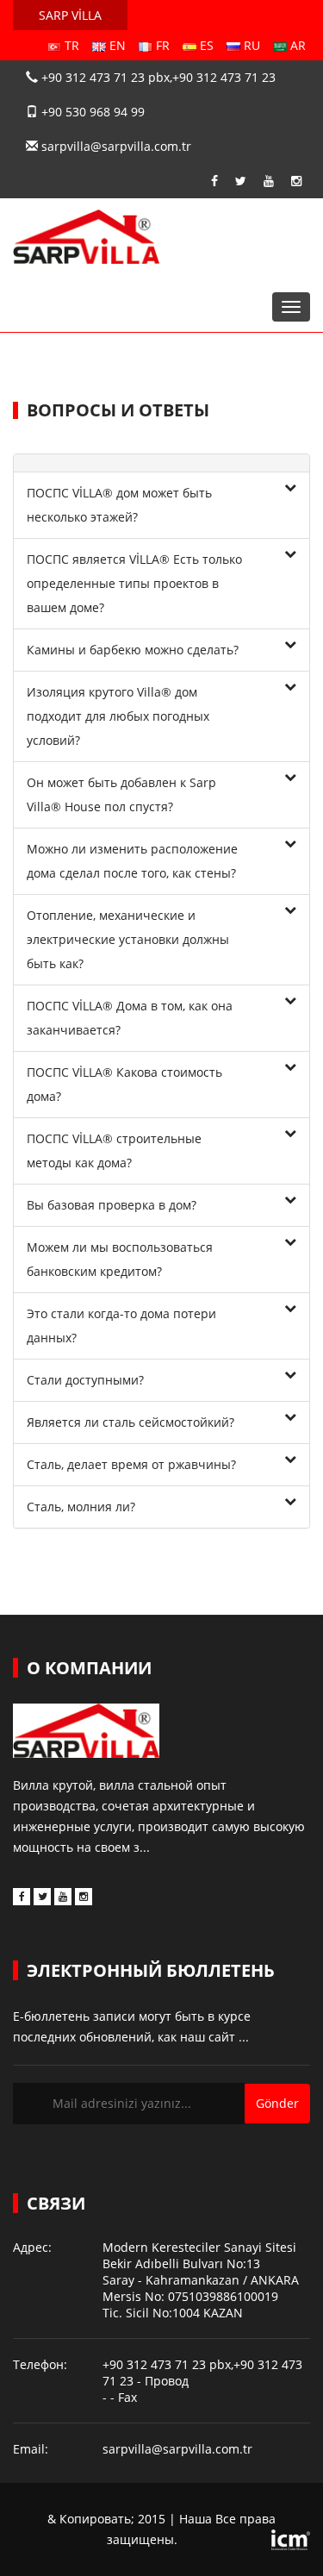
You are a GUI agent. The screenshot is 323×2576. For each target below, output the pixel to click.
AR (296, 45)
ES (205, 45)
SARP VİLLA (70, 15)
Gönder (277, 2103)
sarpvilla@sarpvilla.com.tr (115, 146)
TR (70, 45)
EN (116, 45)
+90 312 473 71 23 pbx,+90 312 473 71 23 (157, 77)
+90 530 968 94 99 (91, 112)
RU (250, 45)
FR (161, 45)
